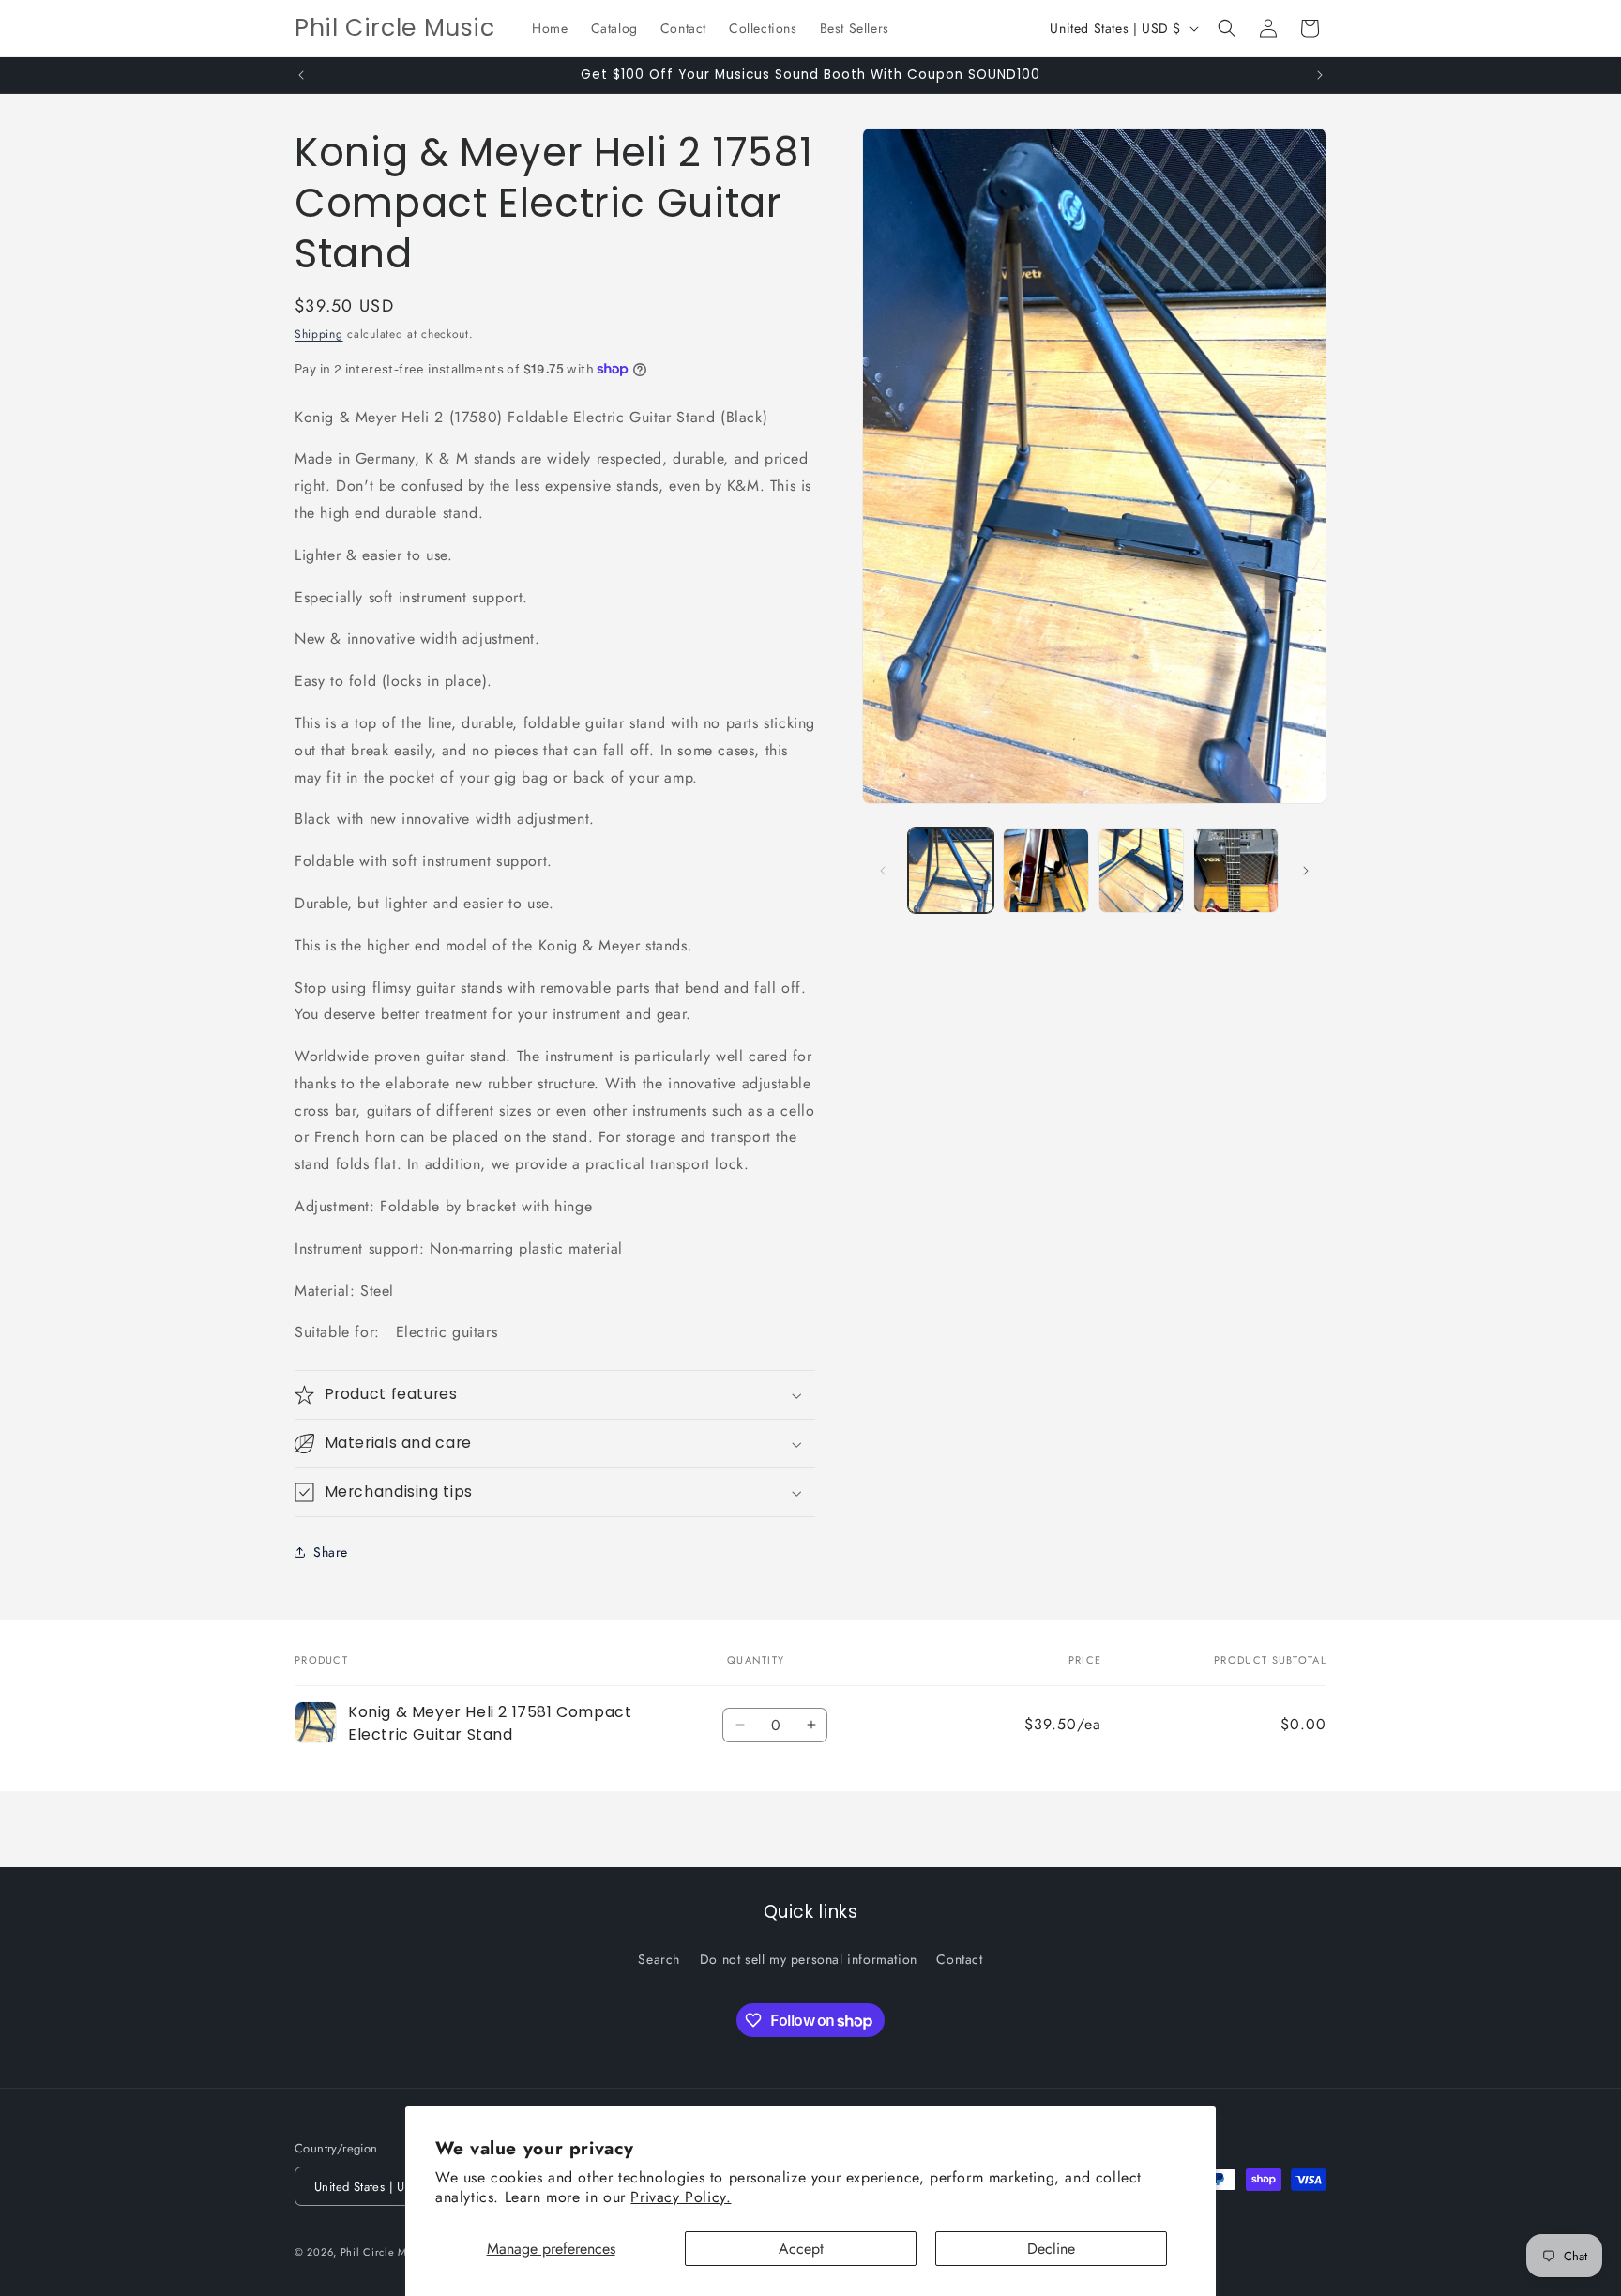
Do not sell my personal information (809, 1958)
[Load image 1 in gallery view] (951, 870)
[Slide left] (883, 871)
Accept (801, 2249)
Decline (1051, 2249)
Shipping (319, 334)
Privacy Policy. (681, 2197)
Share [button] (331, 1552)
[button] (1227, 28)
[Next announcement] (1320, 75)
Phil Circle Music (384, 2253)
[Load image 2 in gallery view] (1045, 870)
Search (659, 1958)
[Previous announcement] (301, 75)
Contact (959, 1958)
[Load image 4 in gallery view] (1236, 870)
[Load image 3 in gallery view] (1141, 870)
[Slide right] (1306, 871)
